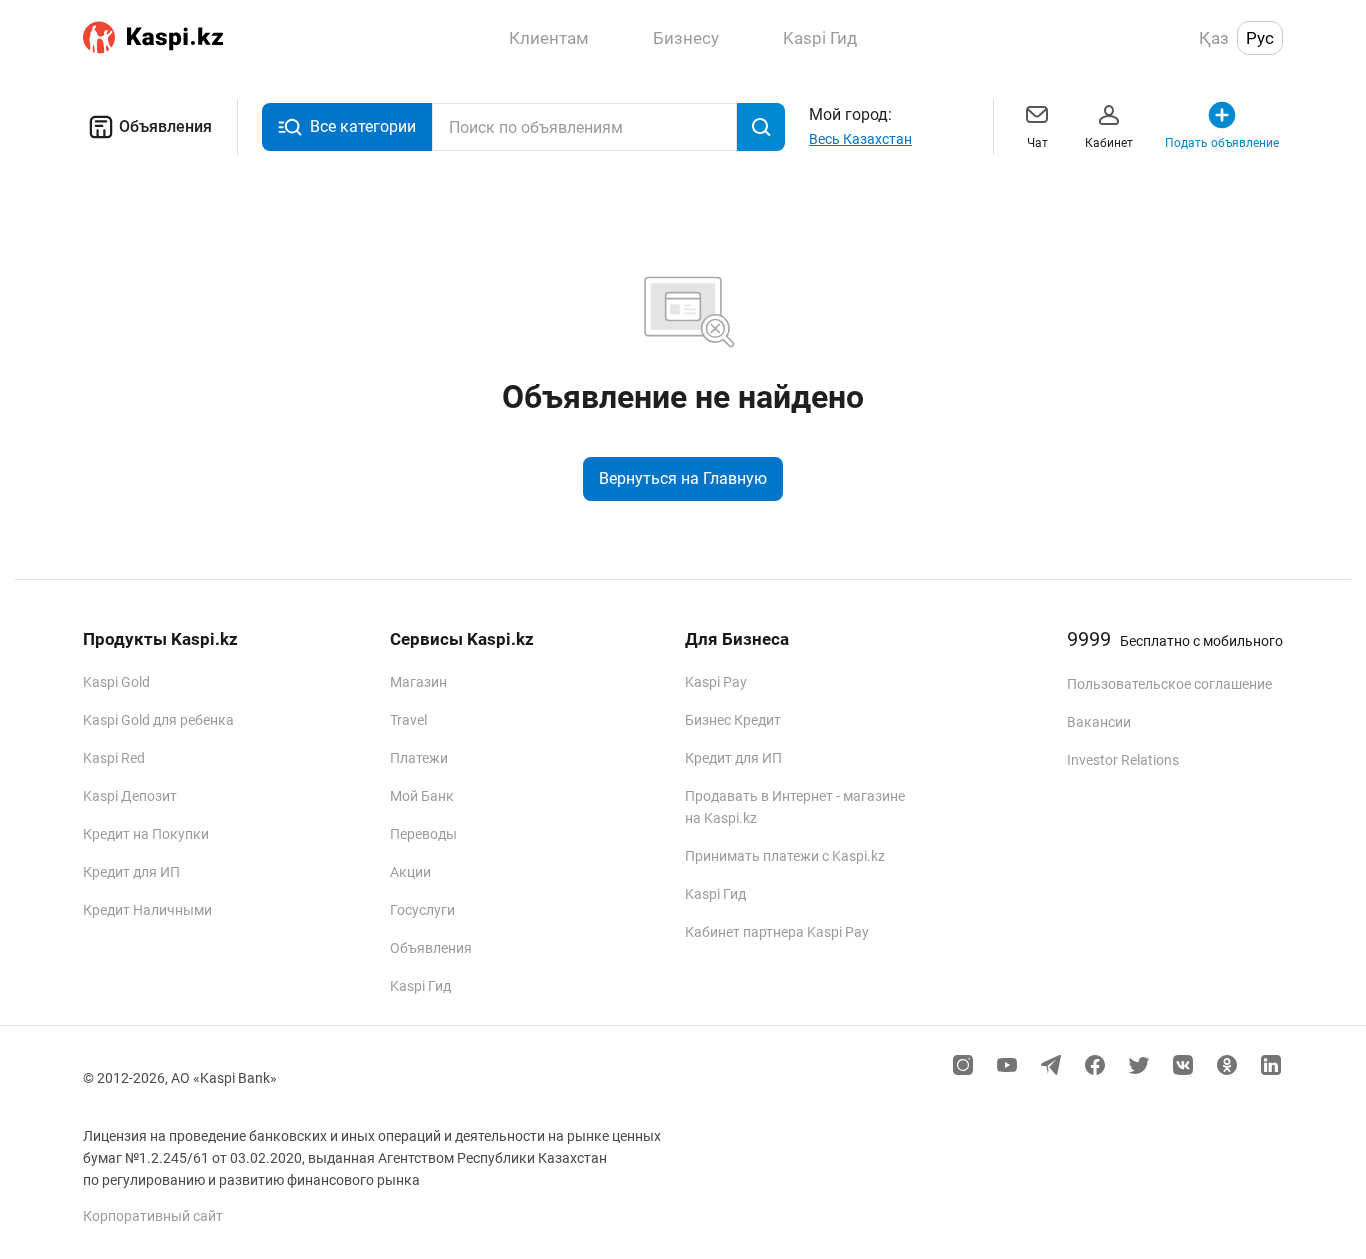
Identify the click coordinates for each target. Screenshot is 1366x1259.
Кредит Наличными (147, 910)
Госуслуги (422, 910)
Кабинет (1109, 143)
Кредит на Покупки (146, 834)
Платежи (419, 758)
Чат (1037, 143)
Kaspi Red (114, 758)
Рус (1260, 38)
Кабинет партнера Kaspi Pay (777, 932)
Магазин (418, 682)
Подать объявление (1222, 143)
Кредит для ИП (131, 872)
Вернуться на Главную (683, 478)
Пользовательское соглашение (1169, 684)
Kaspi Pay (716, 682)
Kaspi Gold (116, 682)
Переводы (423, 834)
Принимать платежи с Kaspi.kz (785, 856)
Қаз (1214, 38)
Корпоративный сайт (153, 1216)
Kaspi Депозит (130, 796)
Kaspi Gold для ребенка (158, 720)
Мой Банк (422, 796)
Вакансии (1099, 722)
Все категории (363, 126)
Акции (410, 872)
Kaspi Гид (420, 986)
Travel (408, 720)
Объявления (165, 126)
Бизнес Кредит (733, 720)
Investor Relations (1123, 760)
